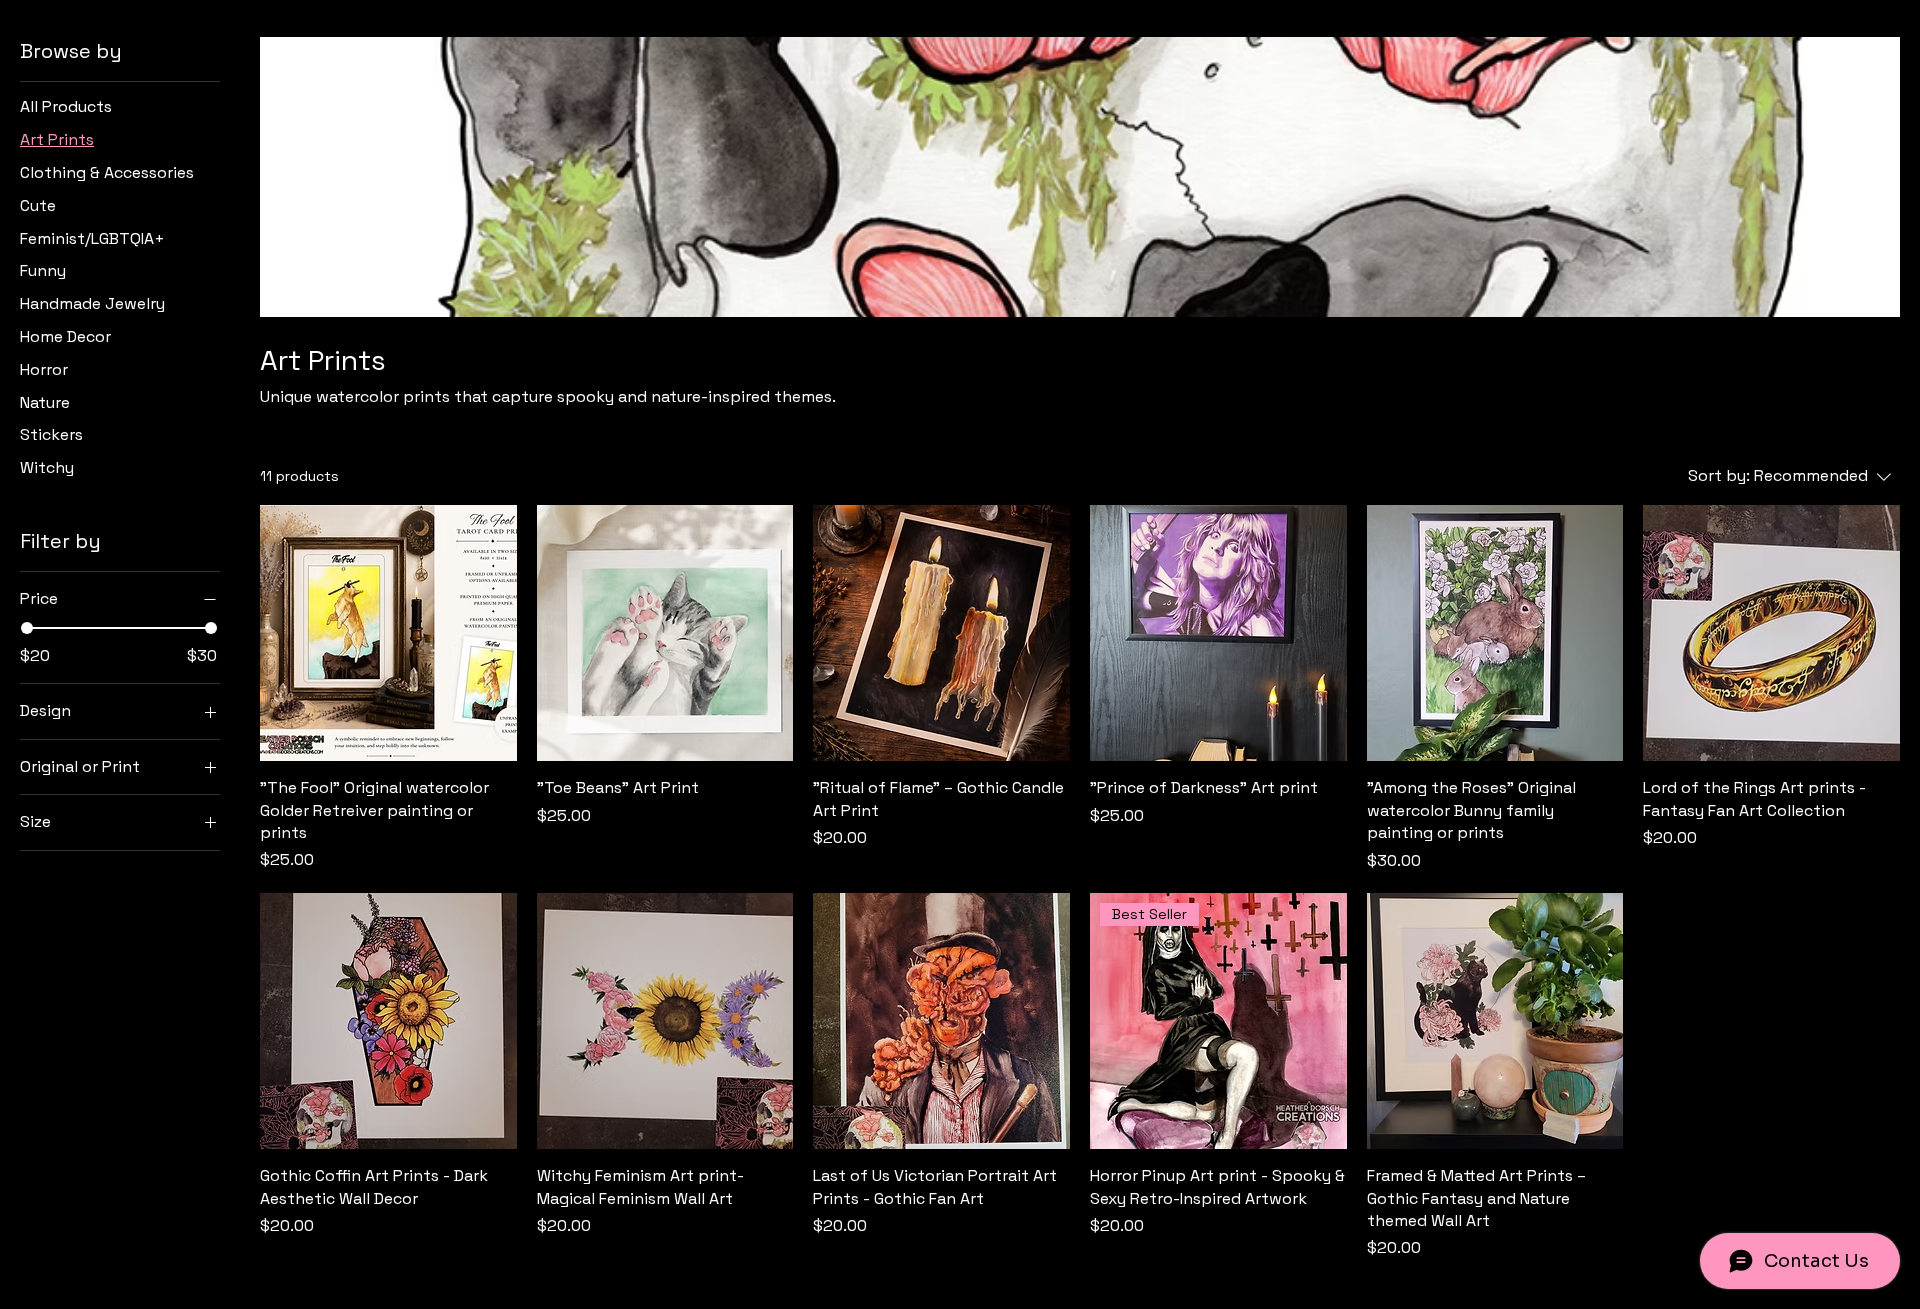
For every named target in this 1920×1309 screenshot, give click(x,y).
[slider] (27, 628)
